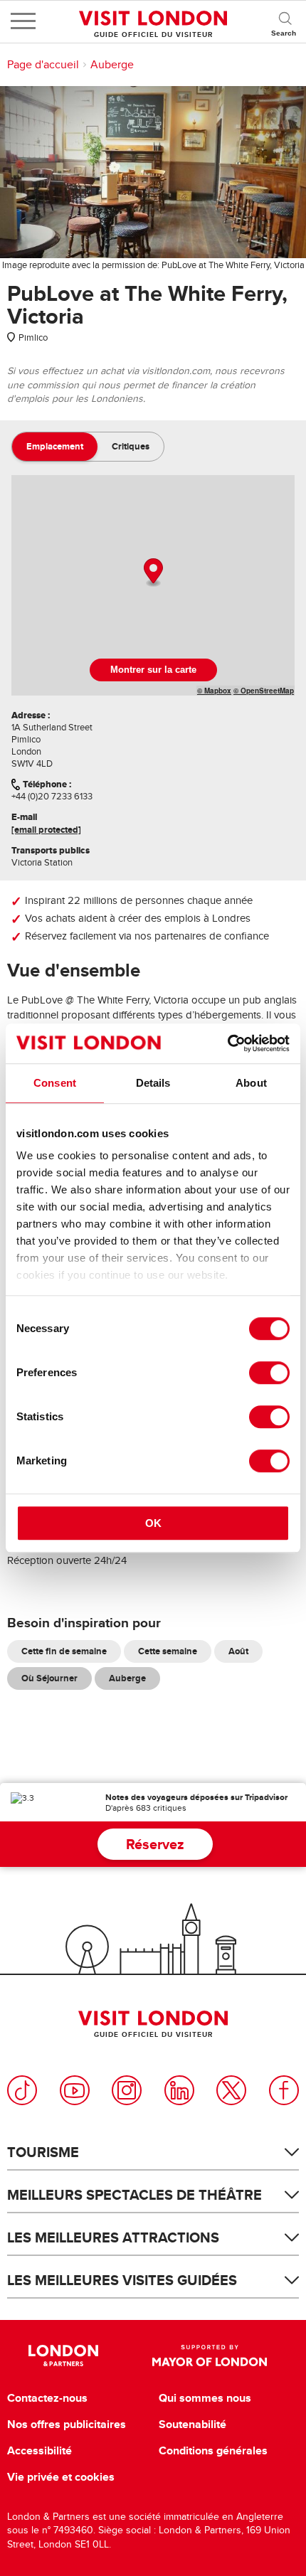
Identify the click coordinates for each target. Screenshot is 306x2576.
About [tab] (251, 1083)
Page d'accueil (43, 65)
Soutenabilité (192, 2425)
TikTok (22, 2090)
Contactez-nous (47, 2398)
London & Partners (64, 2356)
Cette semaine (168, 1651)
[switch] (269, 1373)
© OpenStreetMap (264, 691)
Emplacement (55, 446)
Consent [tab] (55, 1083)
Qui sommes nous (205, 2398)
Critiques (131, 446)
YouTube (75, 2090)
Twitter (231, 2090)
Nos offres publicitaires (67, 2425)
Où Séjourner (49, 1678)
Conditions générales (213, 2451)
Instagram (127, 2090)
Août (238, 1651)
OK (153, 1523)
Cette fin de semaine (64, 1651)
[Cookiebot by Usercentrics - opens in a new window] (227, 1043)
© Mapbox (214, 691)
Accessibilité (39, 2451)
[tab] (55, 447)
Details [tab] (153, 1083)
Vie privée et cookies (61, 2477)
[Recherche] (285, 21)
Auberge (112, 65)
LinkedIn (179, 2090)
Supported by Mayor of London (209, 2356)
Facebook (284, 2090)
